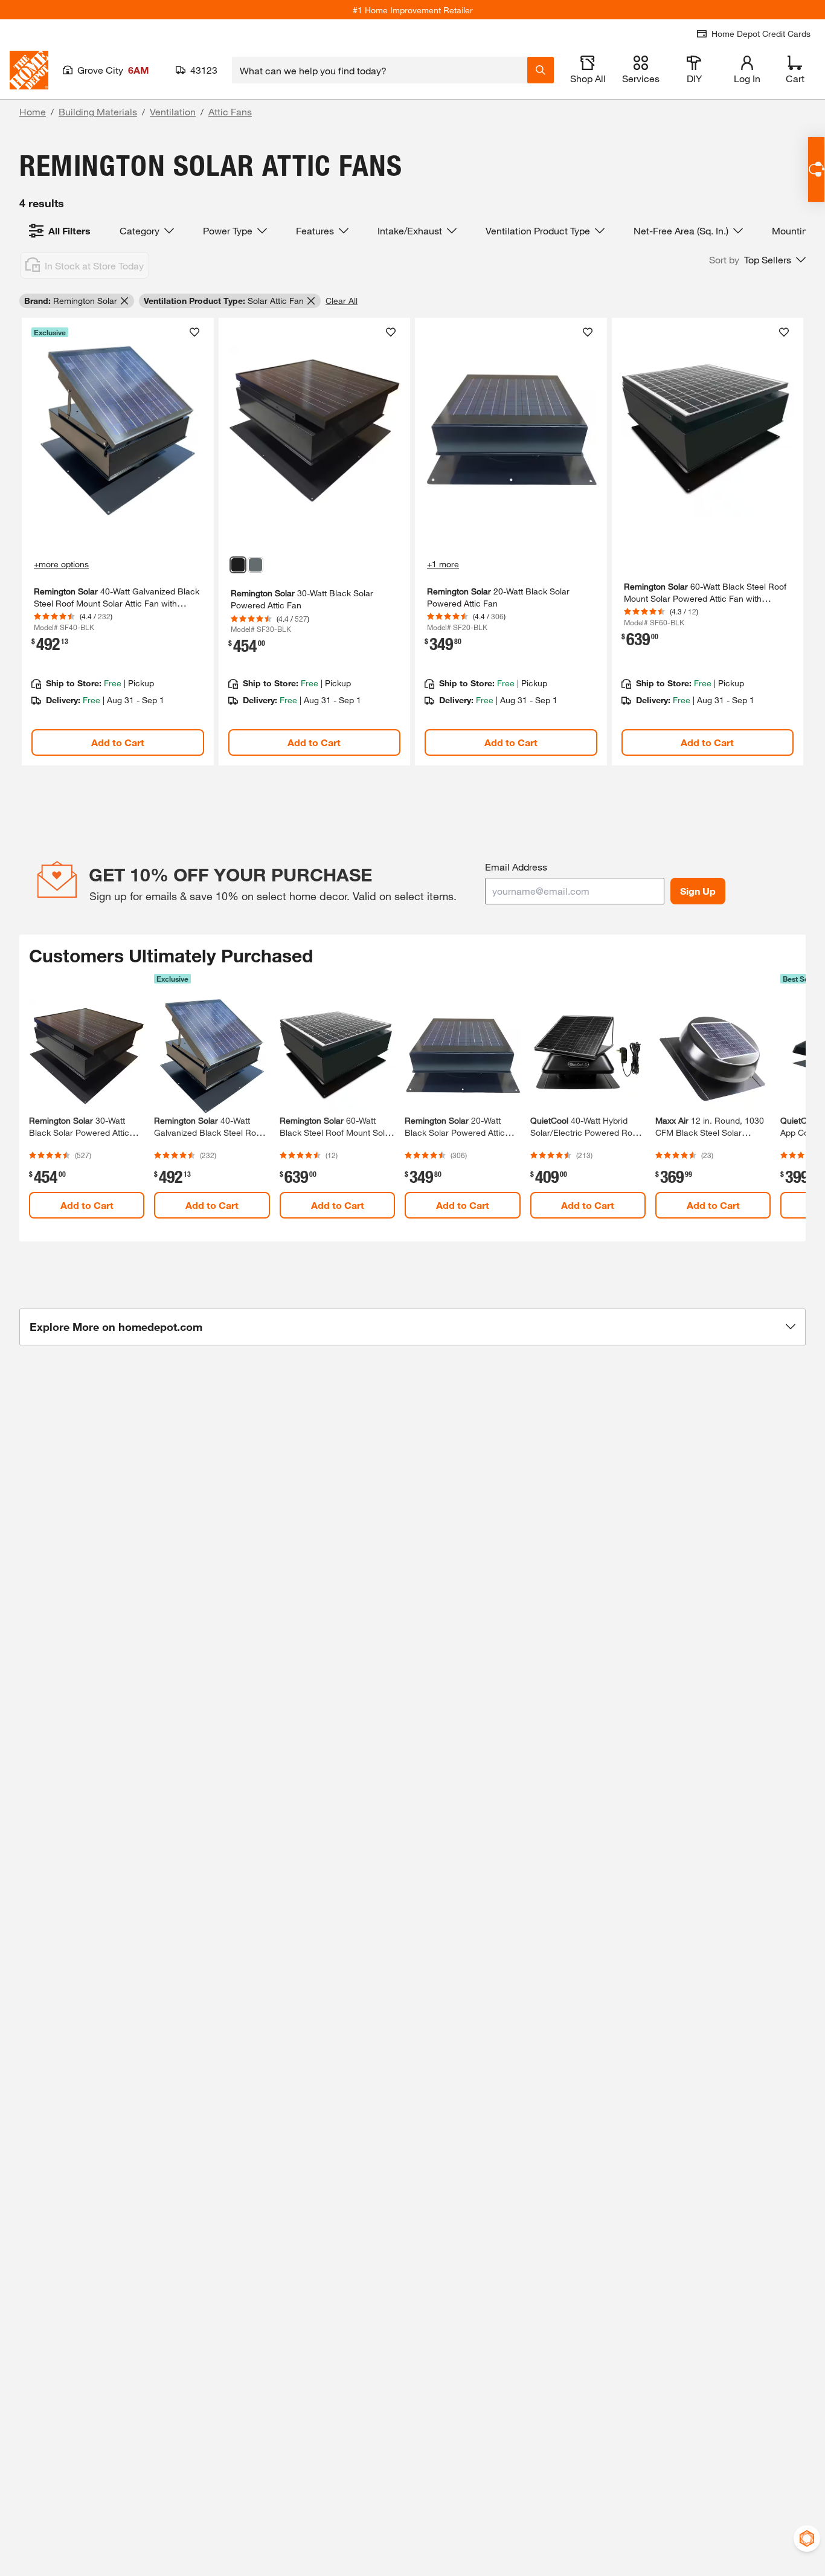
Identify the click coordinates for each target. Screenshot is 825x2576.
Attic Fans (230, 111)
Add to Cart (118, 742)
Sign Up (698, 891)
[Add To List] (194, 332)
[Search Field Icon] (541, 70)
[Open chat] (816, 169)
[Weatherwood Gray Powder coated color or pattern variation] (255, 565)
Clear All (342, 301)
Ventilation (173, 111)
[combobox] (380, 70)
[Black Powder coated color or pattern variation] (238, 565)
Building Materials (98, 111)
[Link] (118, 542)
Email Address (516, 867)
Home (33, 111)
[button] (757, 260)
